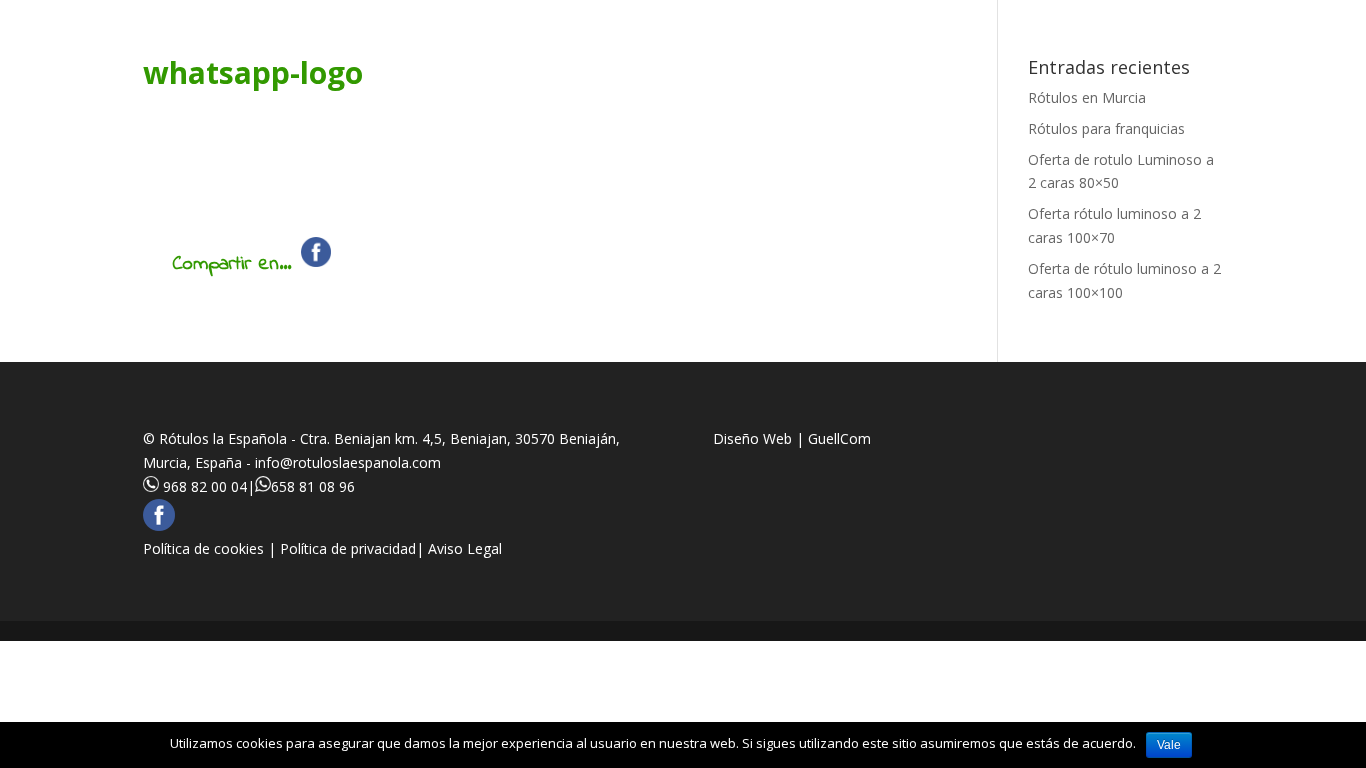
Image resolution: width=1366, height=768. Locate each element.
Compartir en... (232, 264)
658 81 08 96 (313, 486)
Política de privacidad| (354, 548)
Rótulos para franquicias (1106, 128)
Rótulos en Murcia (1087, 97)
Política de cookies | (211, 548)
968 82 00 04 (205, 486)
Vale (1169, 745)
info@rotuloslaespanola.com (348, 462)
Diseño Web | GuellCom (792, 438)
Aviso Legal (465, 548)
